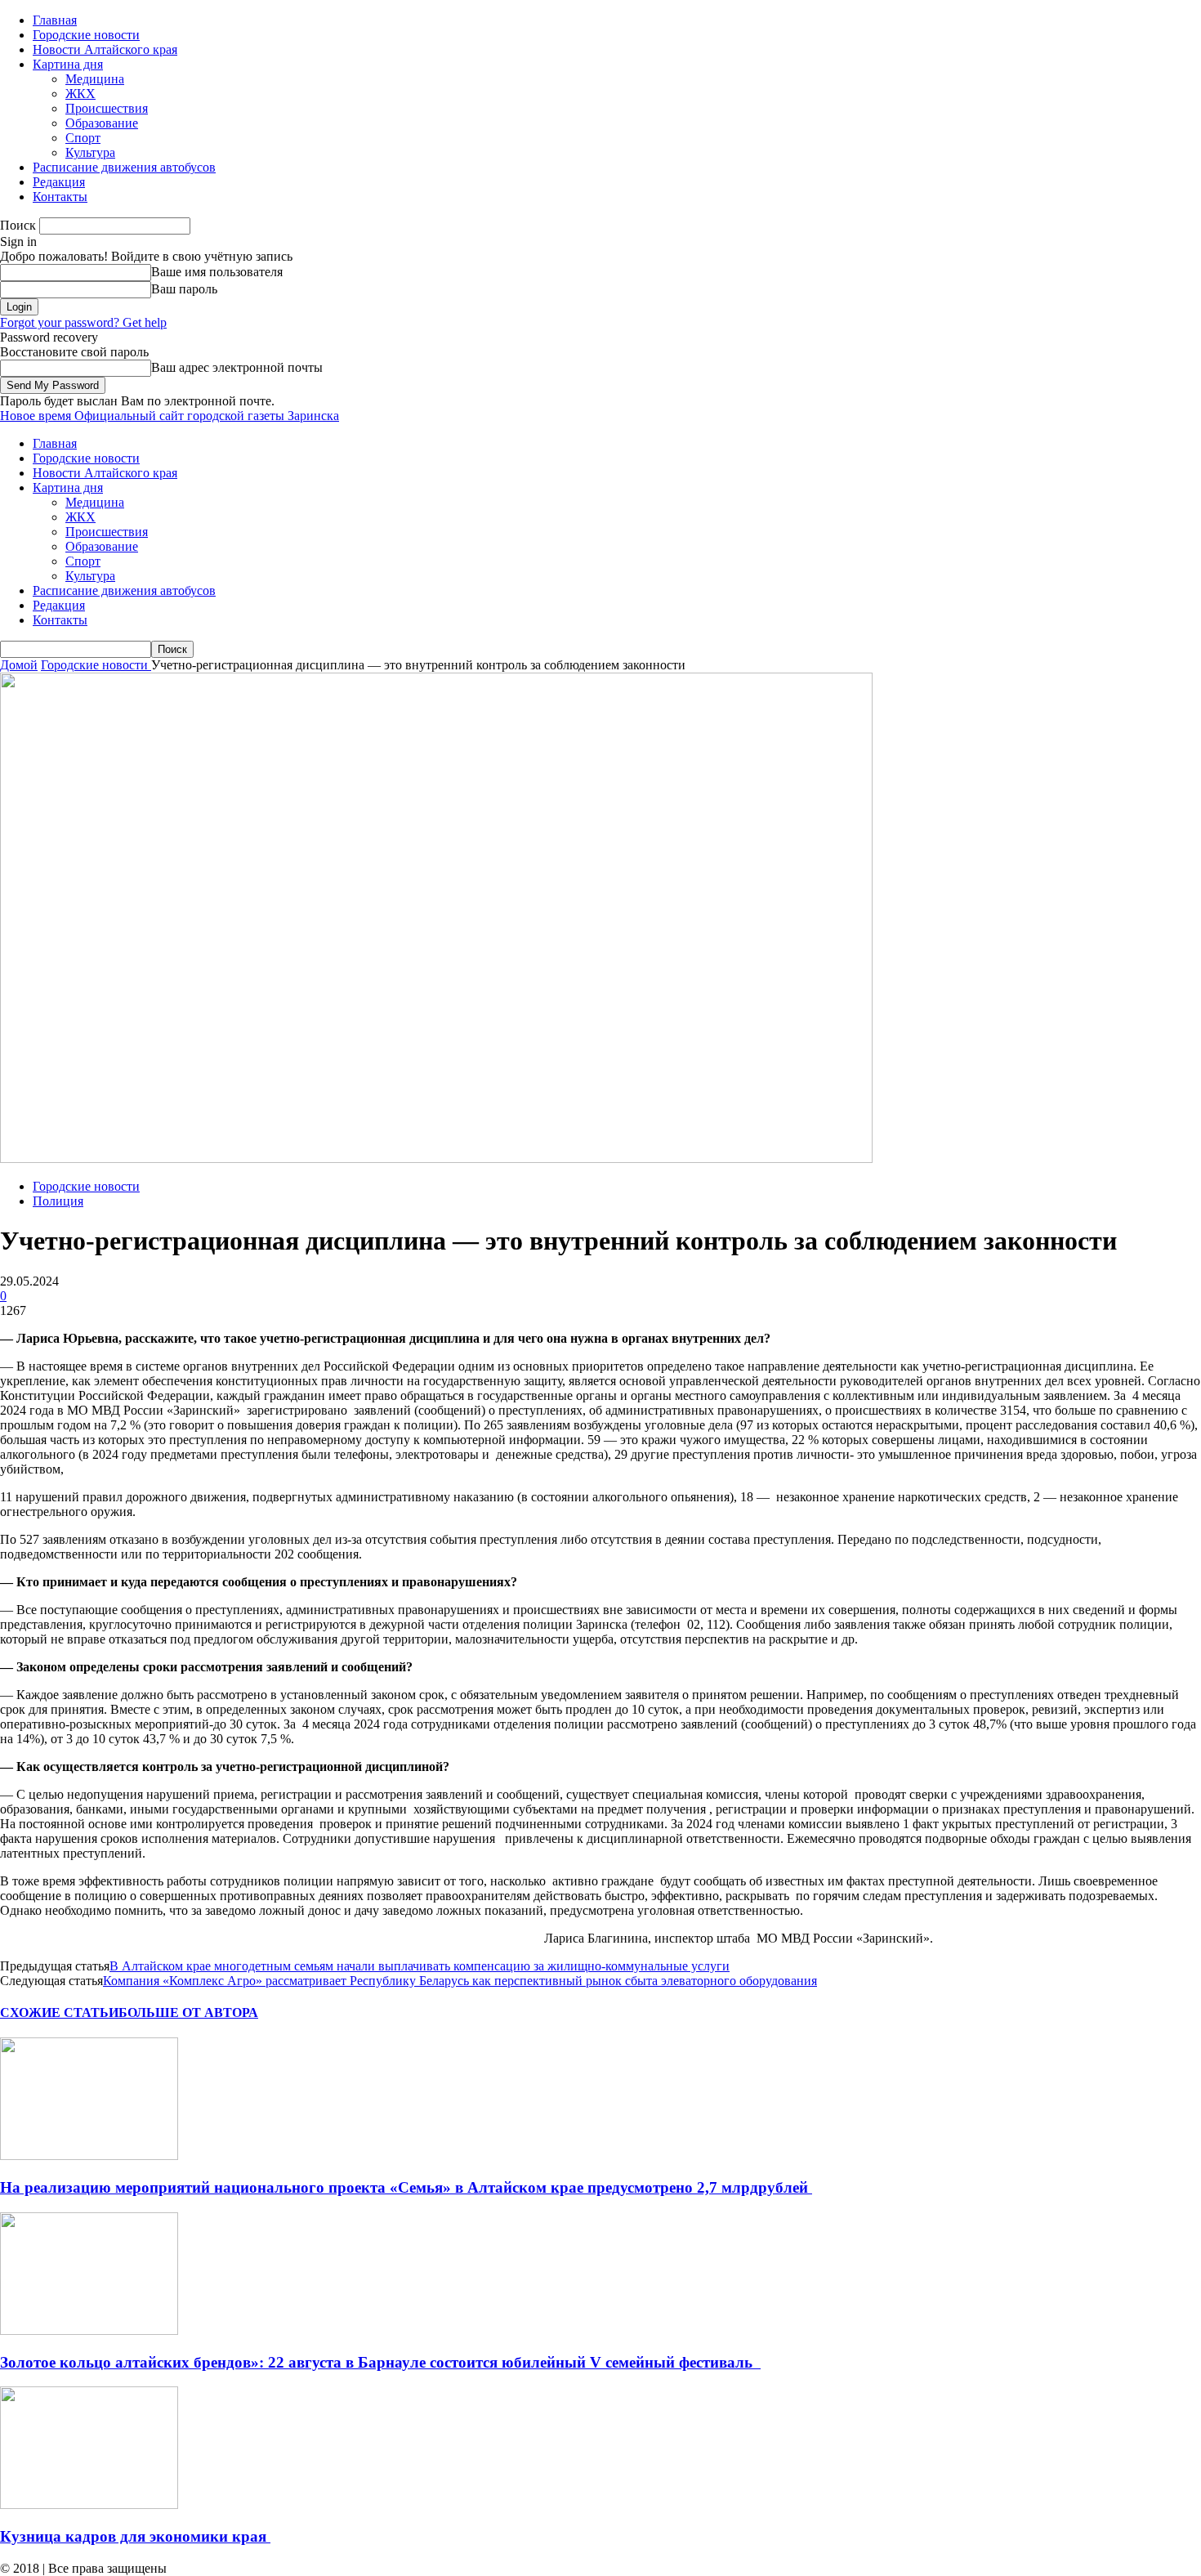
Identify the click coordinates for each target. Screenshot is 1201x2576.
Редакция (59, 182)
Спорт (83, 138)
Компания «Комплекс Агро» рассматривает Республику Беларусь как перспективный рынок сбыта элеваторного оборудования (460, 1981)
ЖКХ (80, 94)
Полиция (58, 1201)
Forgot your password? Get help (83, 322)
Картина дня (68, 64)
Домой (19, 665)
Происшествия (107, 108)
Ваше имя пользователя (217, 272)
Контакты (60, 197)
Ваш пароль (184, 289)
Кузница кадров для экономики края (135, 2536)
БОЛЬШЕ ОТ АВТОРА (188, 2012)
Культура (90, 152)
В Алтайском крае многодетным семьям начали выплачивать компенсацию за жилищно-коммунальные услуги (420, 1966)
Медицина (95, 79)
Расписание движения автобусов (124, 167)
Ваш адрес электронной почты (237, 367)
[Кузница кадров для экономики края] (89, 2504)
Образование (102, 123)
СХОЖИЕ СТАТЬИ (59, 2012)
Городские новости (86, 35)
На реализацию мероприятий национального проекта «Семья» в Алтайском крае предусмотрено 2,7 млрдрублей (406, 2187)
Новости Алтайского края (105, 49)
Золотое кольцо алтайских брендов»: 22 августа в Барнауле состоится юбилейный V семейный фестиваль (380, 2362)
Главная (55, 20)
